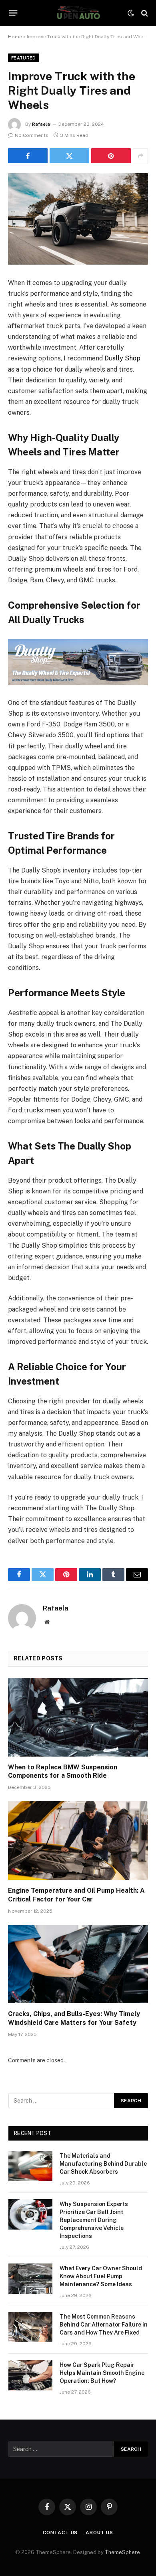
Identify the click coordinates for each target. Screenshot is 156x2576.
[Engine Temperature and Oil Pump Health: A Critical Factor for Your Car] (78, 1841)
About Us (99, 2532)
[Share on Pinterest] (111, 156)
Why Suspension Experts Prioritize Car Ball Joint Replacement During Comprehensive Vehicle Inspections (94, 2220)
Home (15, 37)
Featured (24, 58)
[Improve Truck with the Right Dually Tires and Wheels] (78, 219)
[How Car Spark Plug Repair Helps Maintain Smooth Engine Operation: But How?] (30, 2375)
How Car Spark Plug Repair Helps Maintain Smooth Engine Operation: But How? (102, 2373)
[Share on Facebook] (28, 156)
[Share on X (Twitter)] (69, 156)
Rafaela (41, 124)
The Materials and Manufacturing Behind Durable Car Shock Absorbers (103, 2164)
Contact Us (60, 2532)
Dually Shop (122, 358)
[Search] (144, 13)
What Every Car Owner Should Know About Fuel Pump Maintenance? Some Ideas (101, 2276)
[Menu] (13, 13)
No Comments (32, 135)
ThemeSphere (122, 2552)
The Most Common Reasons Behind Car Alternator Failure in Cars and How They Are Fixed (104, 2325)
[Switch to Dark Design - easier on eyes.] (131, 13)
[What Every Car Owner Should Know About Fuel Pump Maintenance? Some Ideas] (30, 2279)
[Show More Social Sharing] (140, 156)
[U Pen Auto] (78, 13)
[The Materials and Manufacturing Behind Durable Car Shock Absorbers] (30, 2166)
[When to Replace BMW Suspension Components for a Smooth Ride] (78, 1717)
